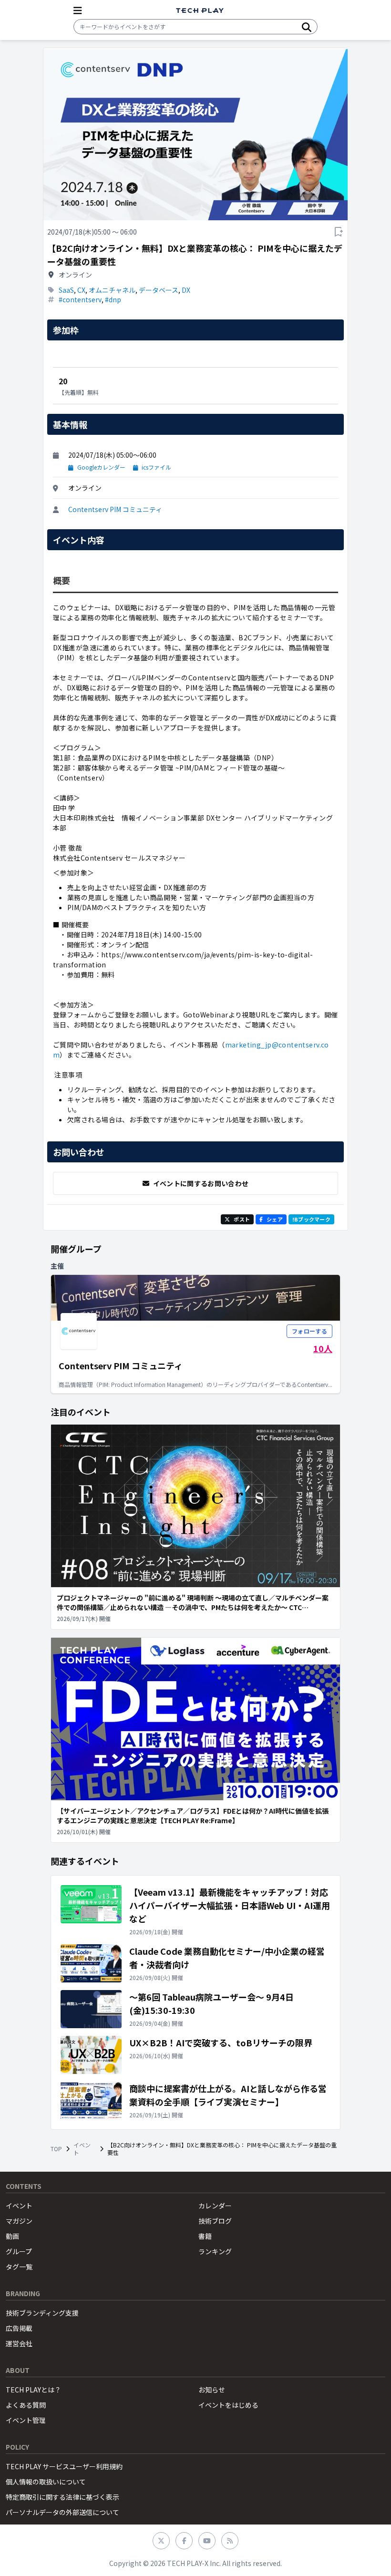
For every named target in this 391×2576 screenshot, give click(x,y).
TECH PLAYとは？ (33, 2390)
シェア (275, 1219)
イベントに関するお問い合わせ (201, 1183)
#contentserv (80, 299)
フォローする (309, 1331)
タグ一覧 (19, 2267)
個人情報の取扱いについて (46, 2482)
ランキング (215, 2251)
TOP (56, 2149)
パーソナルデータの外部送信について (62, 2512)
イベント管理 (26, 2420)
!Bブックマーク (311, 1219)
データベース (159, 290)
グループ (19, 2251)
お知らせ (212, 2390)
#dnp (113, 299)
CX (81, 290)
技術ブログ (215, 2221)
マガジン (19, 2221)
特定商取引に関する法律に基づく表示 (62, 2497)
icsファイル (156, 467)
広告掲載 (19, 2328)
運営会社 (19, 2343)
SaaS (66, 290)
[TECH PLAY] (200, 11)
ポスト (242, 1219)
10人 (323, 1348)
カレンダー (215, 2206)
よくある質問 (26, 2405)
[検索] (307, 27)
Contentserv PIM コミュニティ (115, 509)
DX (186, 290)
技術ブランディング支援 (42, 2313)
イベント (82, 2149)
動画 (12, 2236)
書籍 (205, 2236)
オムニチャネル (112, 290)
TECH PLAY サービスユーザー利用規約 (64, 2466)
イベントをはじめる (228, 2405)
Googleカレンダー (101, 467)
